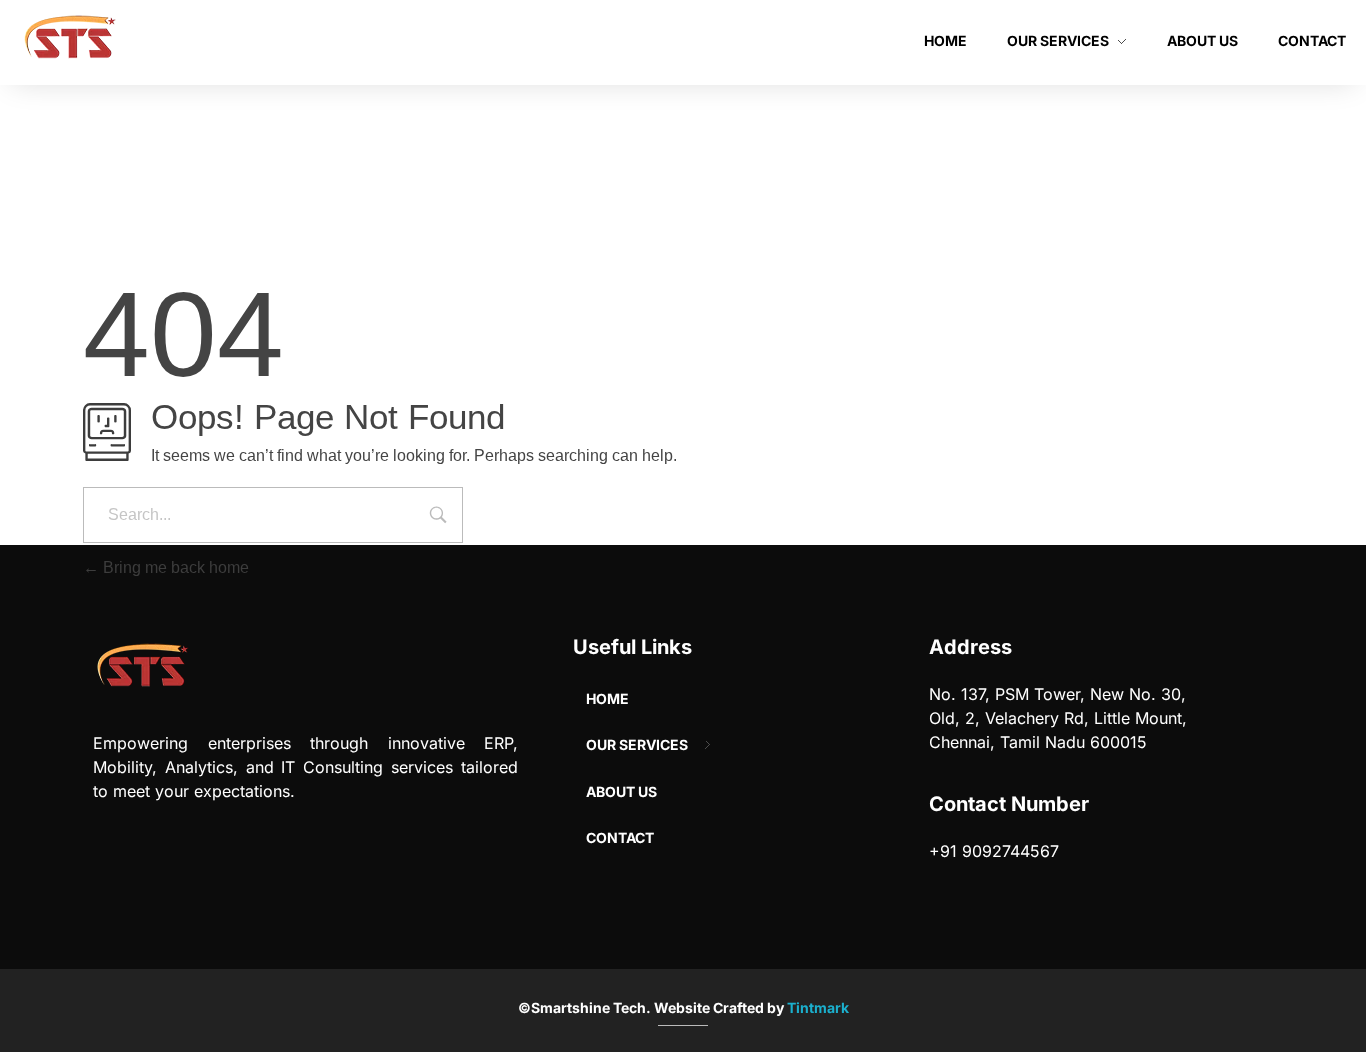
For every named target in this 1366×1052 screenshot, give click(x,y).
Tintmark (818, 1007)
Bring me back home (174, 567)
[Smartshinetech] (70, 41)
